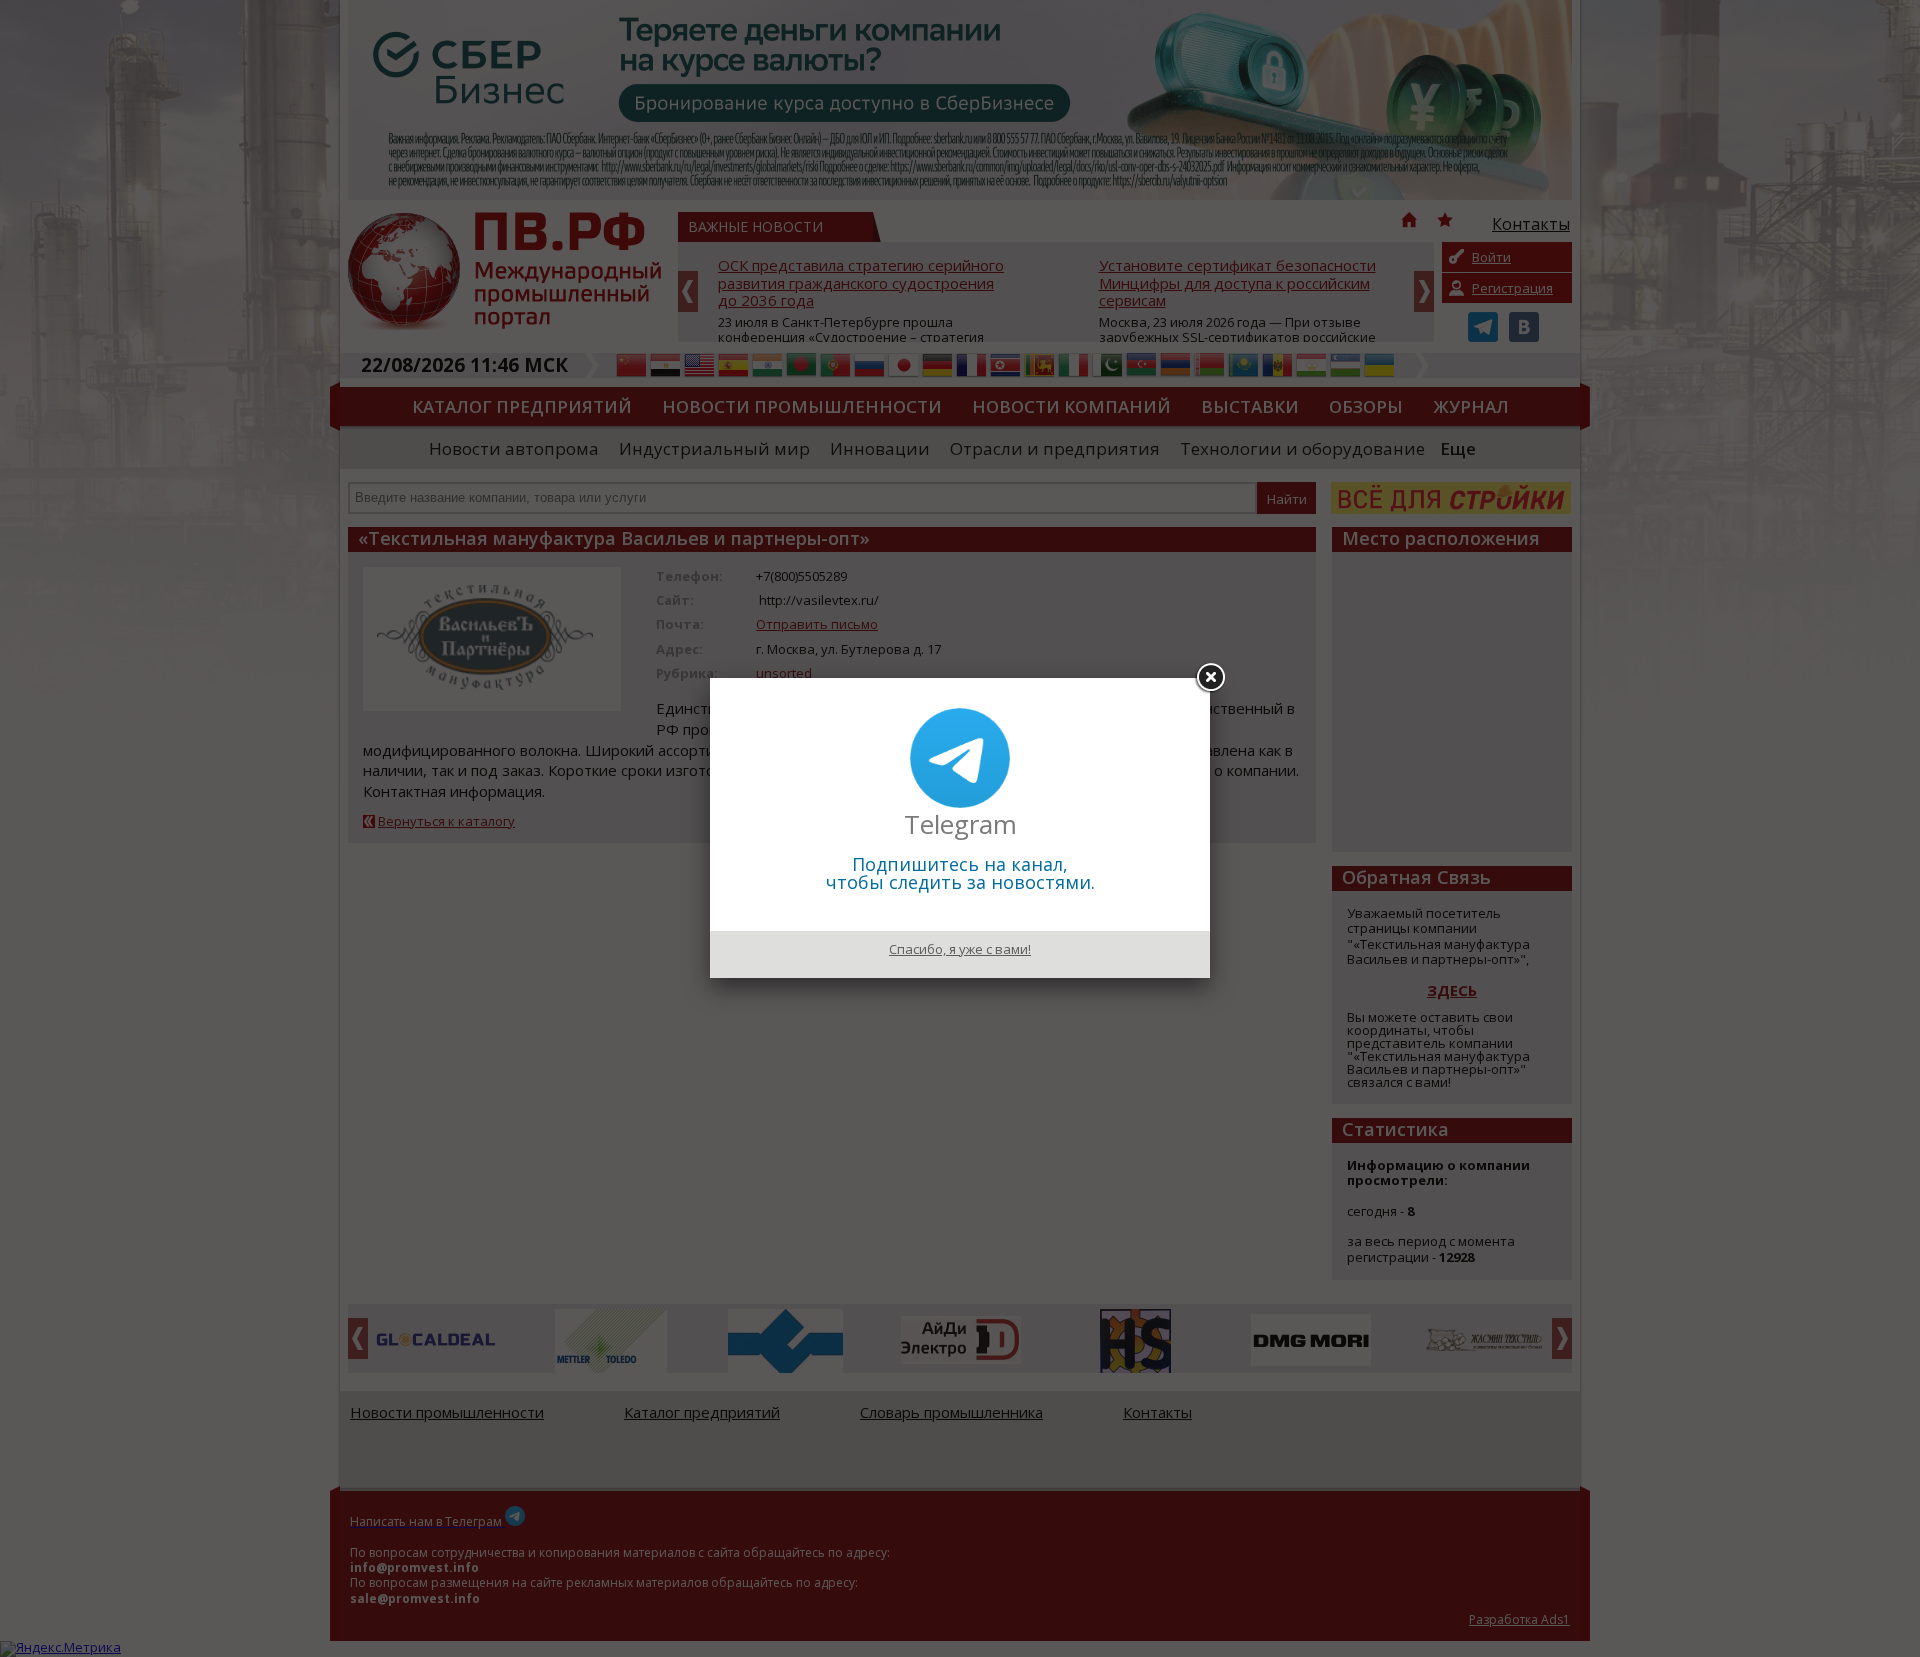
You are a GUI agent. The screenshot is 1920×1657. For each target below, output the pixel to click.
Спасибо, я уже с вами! (960, 949)
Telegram (960, 824)
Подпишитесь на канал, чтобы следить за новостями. (960, 873)
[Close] (1210, 678)
